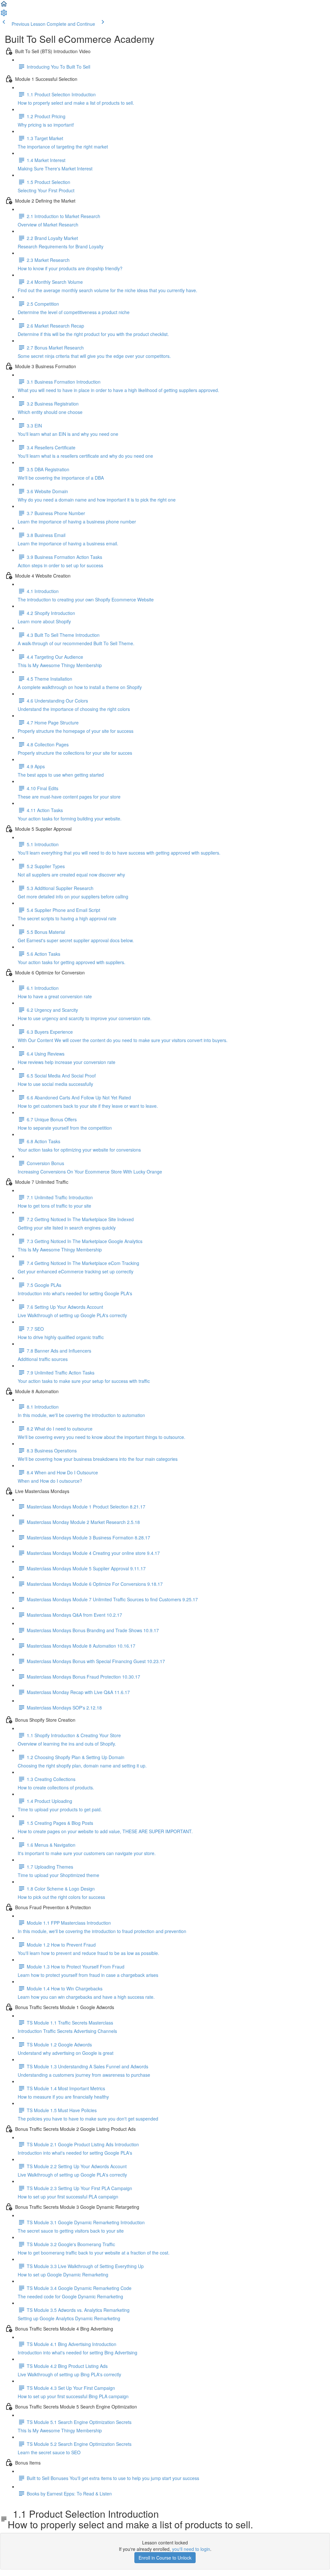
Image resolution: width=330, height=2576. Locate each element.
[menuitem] (4, 15)
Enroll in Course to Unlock (165, 2558)
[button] (4, 6)
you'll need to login (191, 2549)
